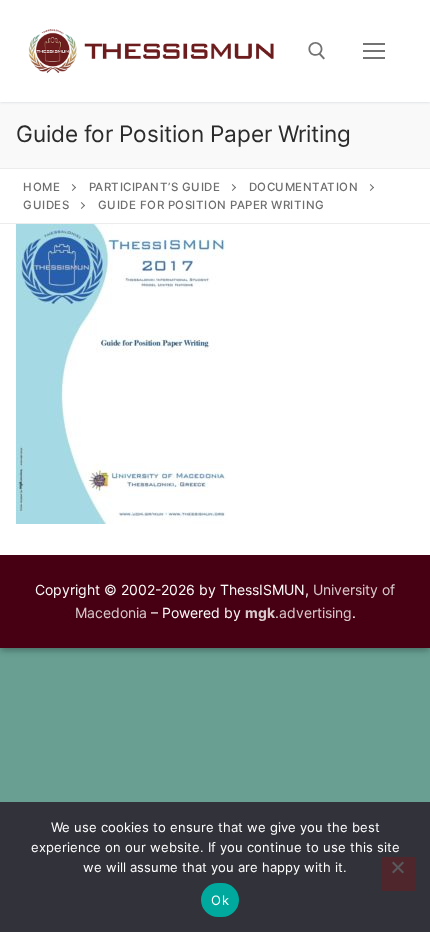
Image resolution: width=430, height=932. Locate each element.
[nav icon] (374, 51)
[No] (398, 874)
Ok (220, 900)
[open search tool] (317, 51)
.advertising (298, 612)
